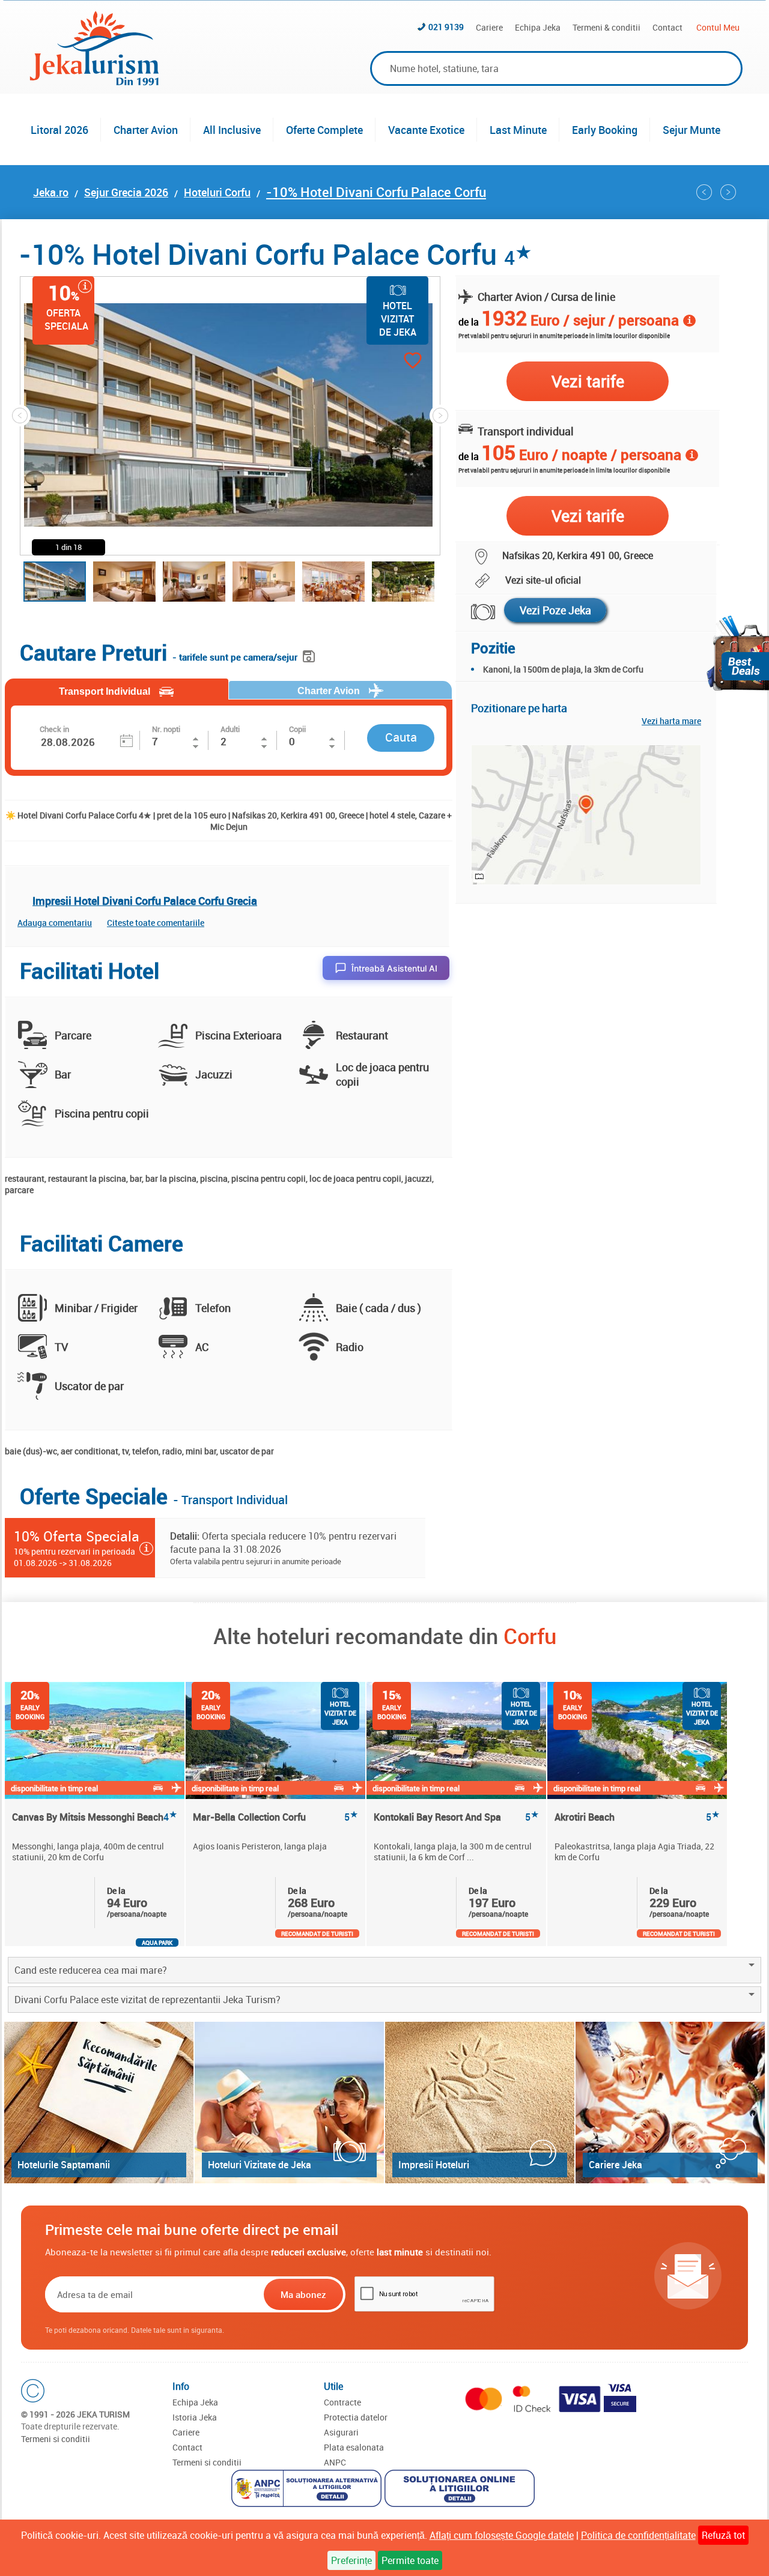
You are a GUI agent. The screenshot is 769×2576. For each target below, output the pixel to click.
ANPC (335, 2462)
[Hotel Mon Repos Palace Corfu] (728, 192)
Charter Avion (146, 130)
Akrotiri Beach (637, 1817)
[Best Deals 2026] (738, 653)
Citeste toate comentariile (156, 923)
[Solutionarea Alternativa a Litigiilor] (308, 2490)
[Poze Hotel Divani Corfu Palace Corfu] (476, 612)
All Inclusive (232, 130)
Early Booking (605, 130)
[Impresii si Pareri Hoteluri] (480, 2103)
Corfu (530, 1636)
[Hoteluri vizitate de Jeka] (289, 2103)
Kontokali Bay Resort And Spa (456, 1817)
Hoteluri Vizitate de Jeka (260, 2165)
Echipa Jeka (538, 27)
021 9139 (446, 27)
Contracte (342, 2402)
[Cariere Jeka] (670, 2103)
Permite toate (410, 2560)
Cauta (401, 737)
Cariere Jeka (616, 2165)
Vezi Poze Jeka (555, 610)
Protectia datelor (356, 2417)
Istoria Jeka (195, 2417)
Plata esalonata (354, 2447)
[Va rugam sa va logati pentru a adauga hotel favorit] (391, 362)
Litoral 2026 (59, 130)
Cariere (489, 27)
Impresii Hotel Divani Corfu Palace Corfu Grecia (145, 901)
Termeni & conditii (606, 27)
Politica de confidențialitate (638, 2535)
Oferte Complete (324, 130)
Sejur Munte (691, 130)
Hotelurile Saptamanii (64, 2165)
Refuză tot (723, 2535)
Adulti (230, 729)
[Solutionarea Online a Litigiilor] (461, 2490)
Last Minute (518, 130)
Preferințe (351, 2560)
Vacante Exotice (426, 130)
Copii (297, 729)
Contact (667, 27)
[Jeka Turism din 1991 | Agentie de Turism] (94, 82)
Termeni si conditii (56, 2439)
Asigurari (341, 2432)
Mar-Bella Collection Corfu (275, 1817)
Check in (54, 729)
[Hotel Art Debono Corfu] (704, 192)
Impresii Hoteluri (434, 2165)
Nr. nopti (166, 729)
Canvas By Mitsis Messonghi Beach (95, 1817)
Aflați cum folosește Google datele (502, 2535)
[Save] (310, 654)
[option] (95, 1814)
